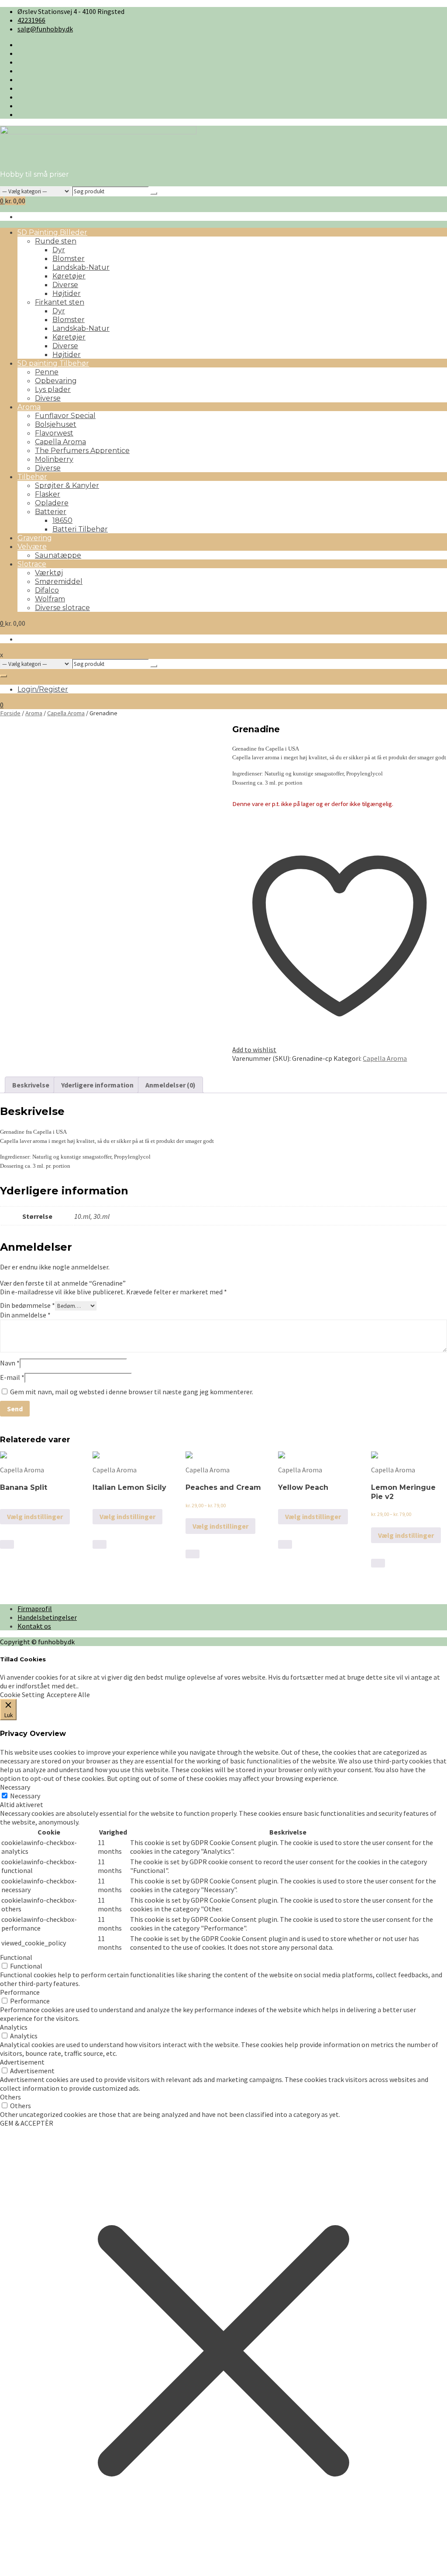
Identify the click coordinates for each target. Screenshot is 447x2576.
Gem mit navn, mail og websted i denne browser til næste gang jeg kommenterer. (132, 1392)
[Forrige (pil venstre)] (15, 1288)
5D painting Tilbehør (53, 363)
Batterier (51, 512)
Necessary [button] (15, 1787)
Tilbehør (32, 477)
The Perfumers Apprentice (82, 451)
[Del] (399, 10)
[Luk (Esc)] (418, 10)
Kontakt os (34, 1626)
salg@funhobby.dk (45, 29)
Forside (10, 713)
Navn (10, 1363)
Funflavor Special (65, 416)
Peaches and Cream (223, 1487)
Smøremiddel (59, 581)
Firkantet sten (60, 302)
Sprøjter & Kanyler (67, 485)
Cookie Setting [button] (22, 1694)
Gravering (35, 538)
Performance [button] (20, 1992)
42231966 (31, 20)
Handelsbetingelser (47, 1617)
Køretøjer (69, 276)
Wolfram (50, 599)
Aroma (29, 407)
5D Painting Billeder (52, 232)
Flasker (48, 494)
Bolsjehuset (56, 424)
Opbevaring (56, 381)
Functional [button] (16, 1957)
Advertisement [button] (22, 2062)
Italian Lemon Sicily (129, 1487)
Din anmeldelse (25, 1315)
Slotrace (32, 564)
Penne (47, 372)
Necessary (25, 1796)
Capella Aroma (60, 442)
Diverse (65, 285)
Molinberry (54, 459)
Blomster (69, 259)
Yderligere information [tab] (97, 1085)
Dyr (59, 250)
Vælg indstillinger (35, 1516)
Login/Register (43, 689)
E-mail (12, 1377)
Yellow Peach (303, 1487)
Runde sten (56, 241)
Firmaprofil (35, 1609)
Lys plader (53, 389)
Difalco (47, 590)
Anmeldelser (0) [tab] (170, 1085)
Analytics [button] (14, 2027)
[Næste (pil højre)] (432, 1288)
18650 (62, 520)
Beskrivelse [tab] (31, 1085)
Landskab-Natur (81, 267)
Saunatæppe (58, 555)
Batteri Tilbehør (80, 529)
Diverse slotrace (62, 608)
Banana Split (24, 1487)
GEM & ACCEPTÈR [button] (27, 2123)
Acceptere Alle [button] (68, 1694)
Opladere (52, 503)
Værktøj (49, 573)
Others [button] (10, 2097)
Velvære (32, 547)
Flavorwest (54, 433)
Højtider (67, 293)
